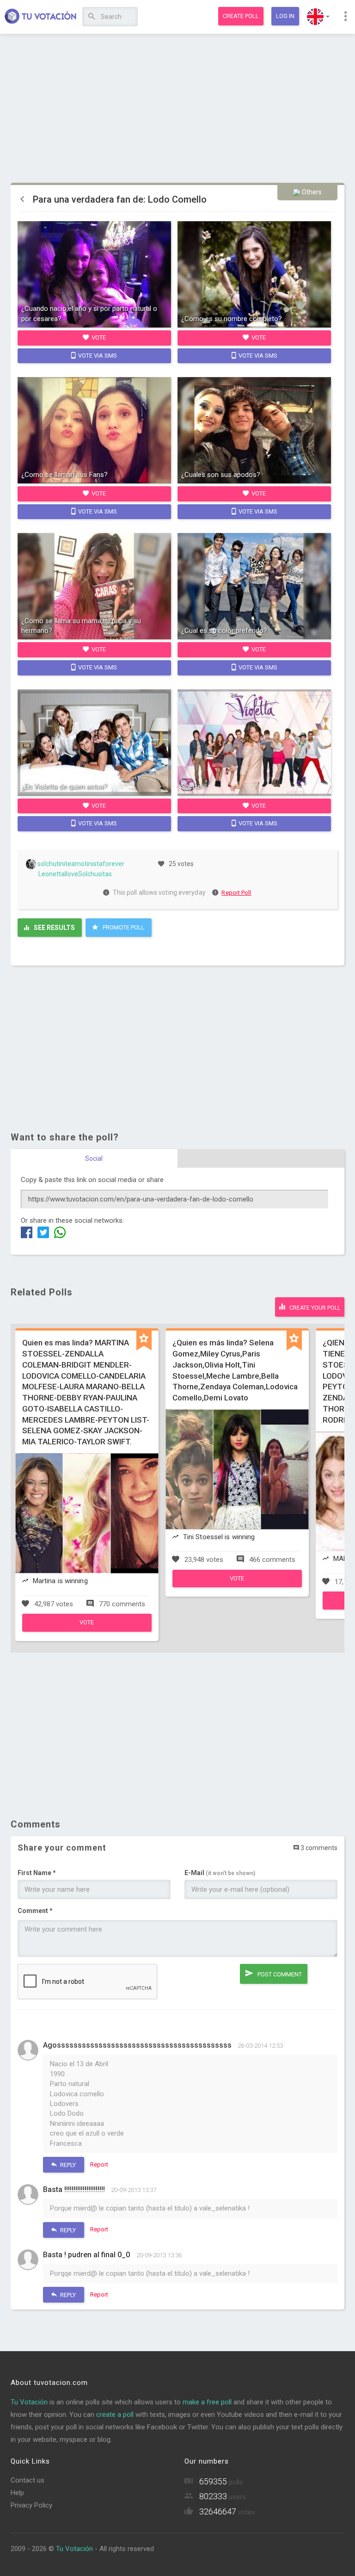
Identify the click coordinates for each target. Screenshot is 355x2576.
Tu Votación (29, 2402)
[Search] (92, 17)
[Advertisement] (178, 109)
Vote (98, 337)
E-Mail (220, 1873)
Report (99, 2164)
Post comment (279, 1974)
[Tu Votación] (41, 17)
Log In (285, 16)
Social (94, 1158)
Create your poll (314, 1308)
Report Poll (236, 893)
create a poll (115, 2415)
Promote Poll (123, 927)
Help (17, 2493)
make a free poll (207, 2402)
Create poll (241, 16)
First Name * (37, 1873)
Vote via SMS (97, 356)
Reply (67, 2165)
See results (54, 928)
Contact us (28, 2480)
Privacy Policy (31, 2505)
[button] (318, 17)
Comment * (35, 1911)
